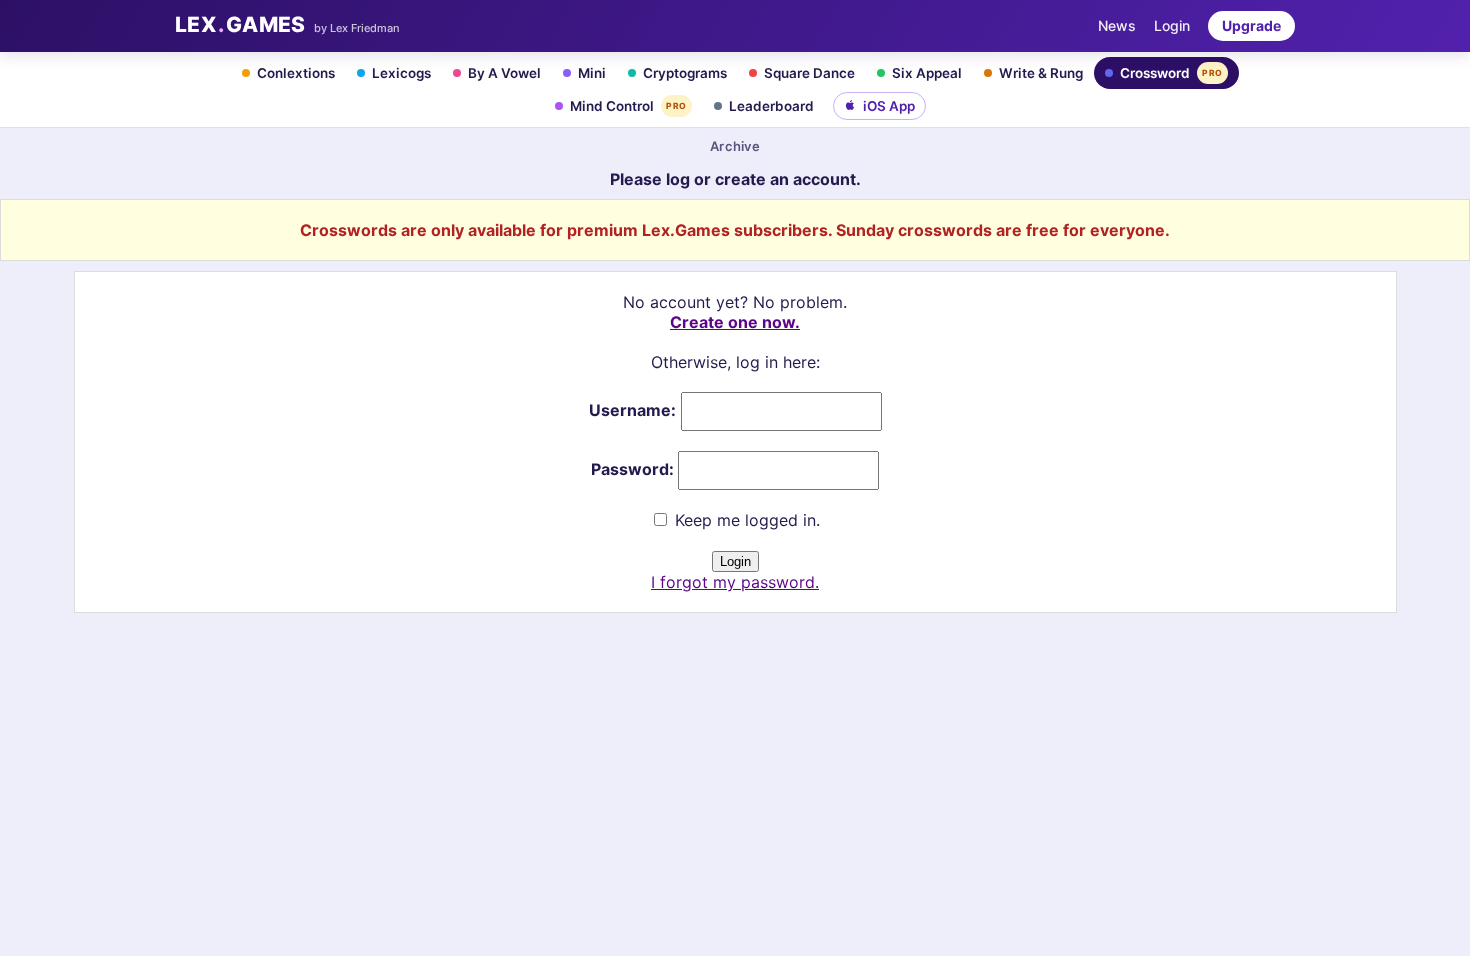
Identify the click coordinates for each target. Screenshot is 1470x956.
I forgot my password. (735, 582)
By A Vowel (504, 73)
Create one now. (735, 322)
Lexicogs (401, 73)
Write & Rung (1041, 73)
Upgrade (1251, 25)
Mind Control (628, 106)
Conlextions (296, 73)
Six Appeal (927, 73)
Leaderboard (771, 106)
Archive (735, 146)
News (1117, 25)
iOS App (889, 106)
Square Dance (809, 73)
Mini (592, 73)
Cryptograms (685, 73)
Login (1172, 25)
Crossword (1171, 73)
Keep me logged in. (745, 520)
